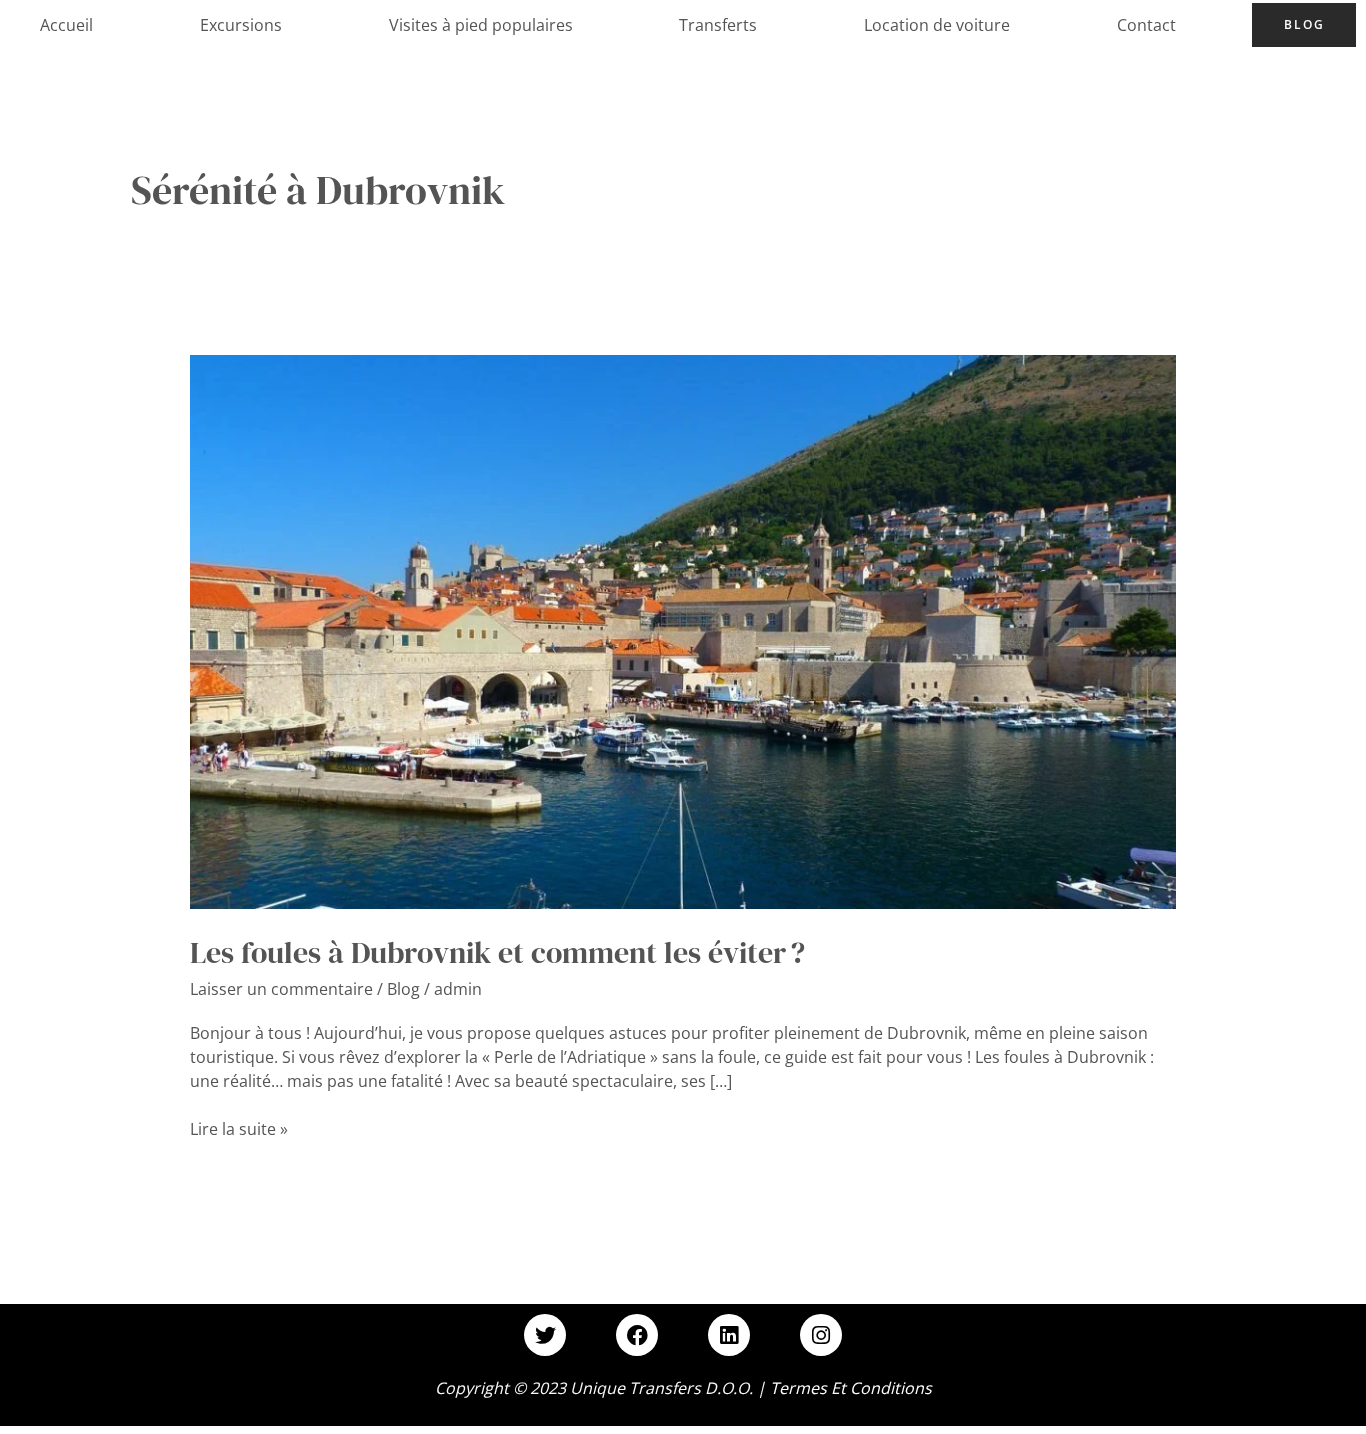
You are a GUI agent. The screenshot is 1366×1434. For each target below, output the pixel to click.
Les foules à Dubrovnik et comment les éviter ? (497, 952)
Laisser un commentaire (281, 989)
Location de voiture (937, 25)
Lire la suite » (239, 1128)
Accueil (66, 25)
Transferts (718, 25)
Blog (1304, 24)
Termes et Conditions (851, 1388)
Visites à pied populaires (481, 25)
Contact (1146, 25)
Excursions (241, 25)
